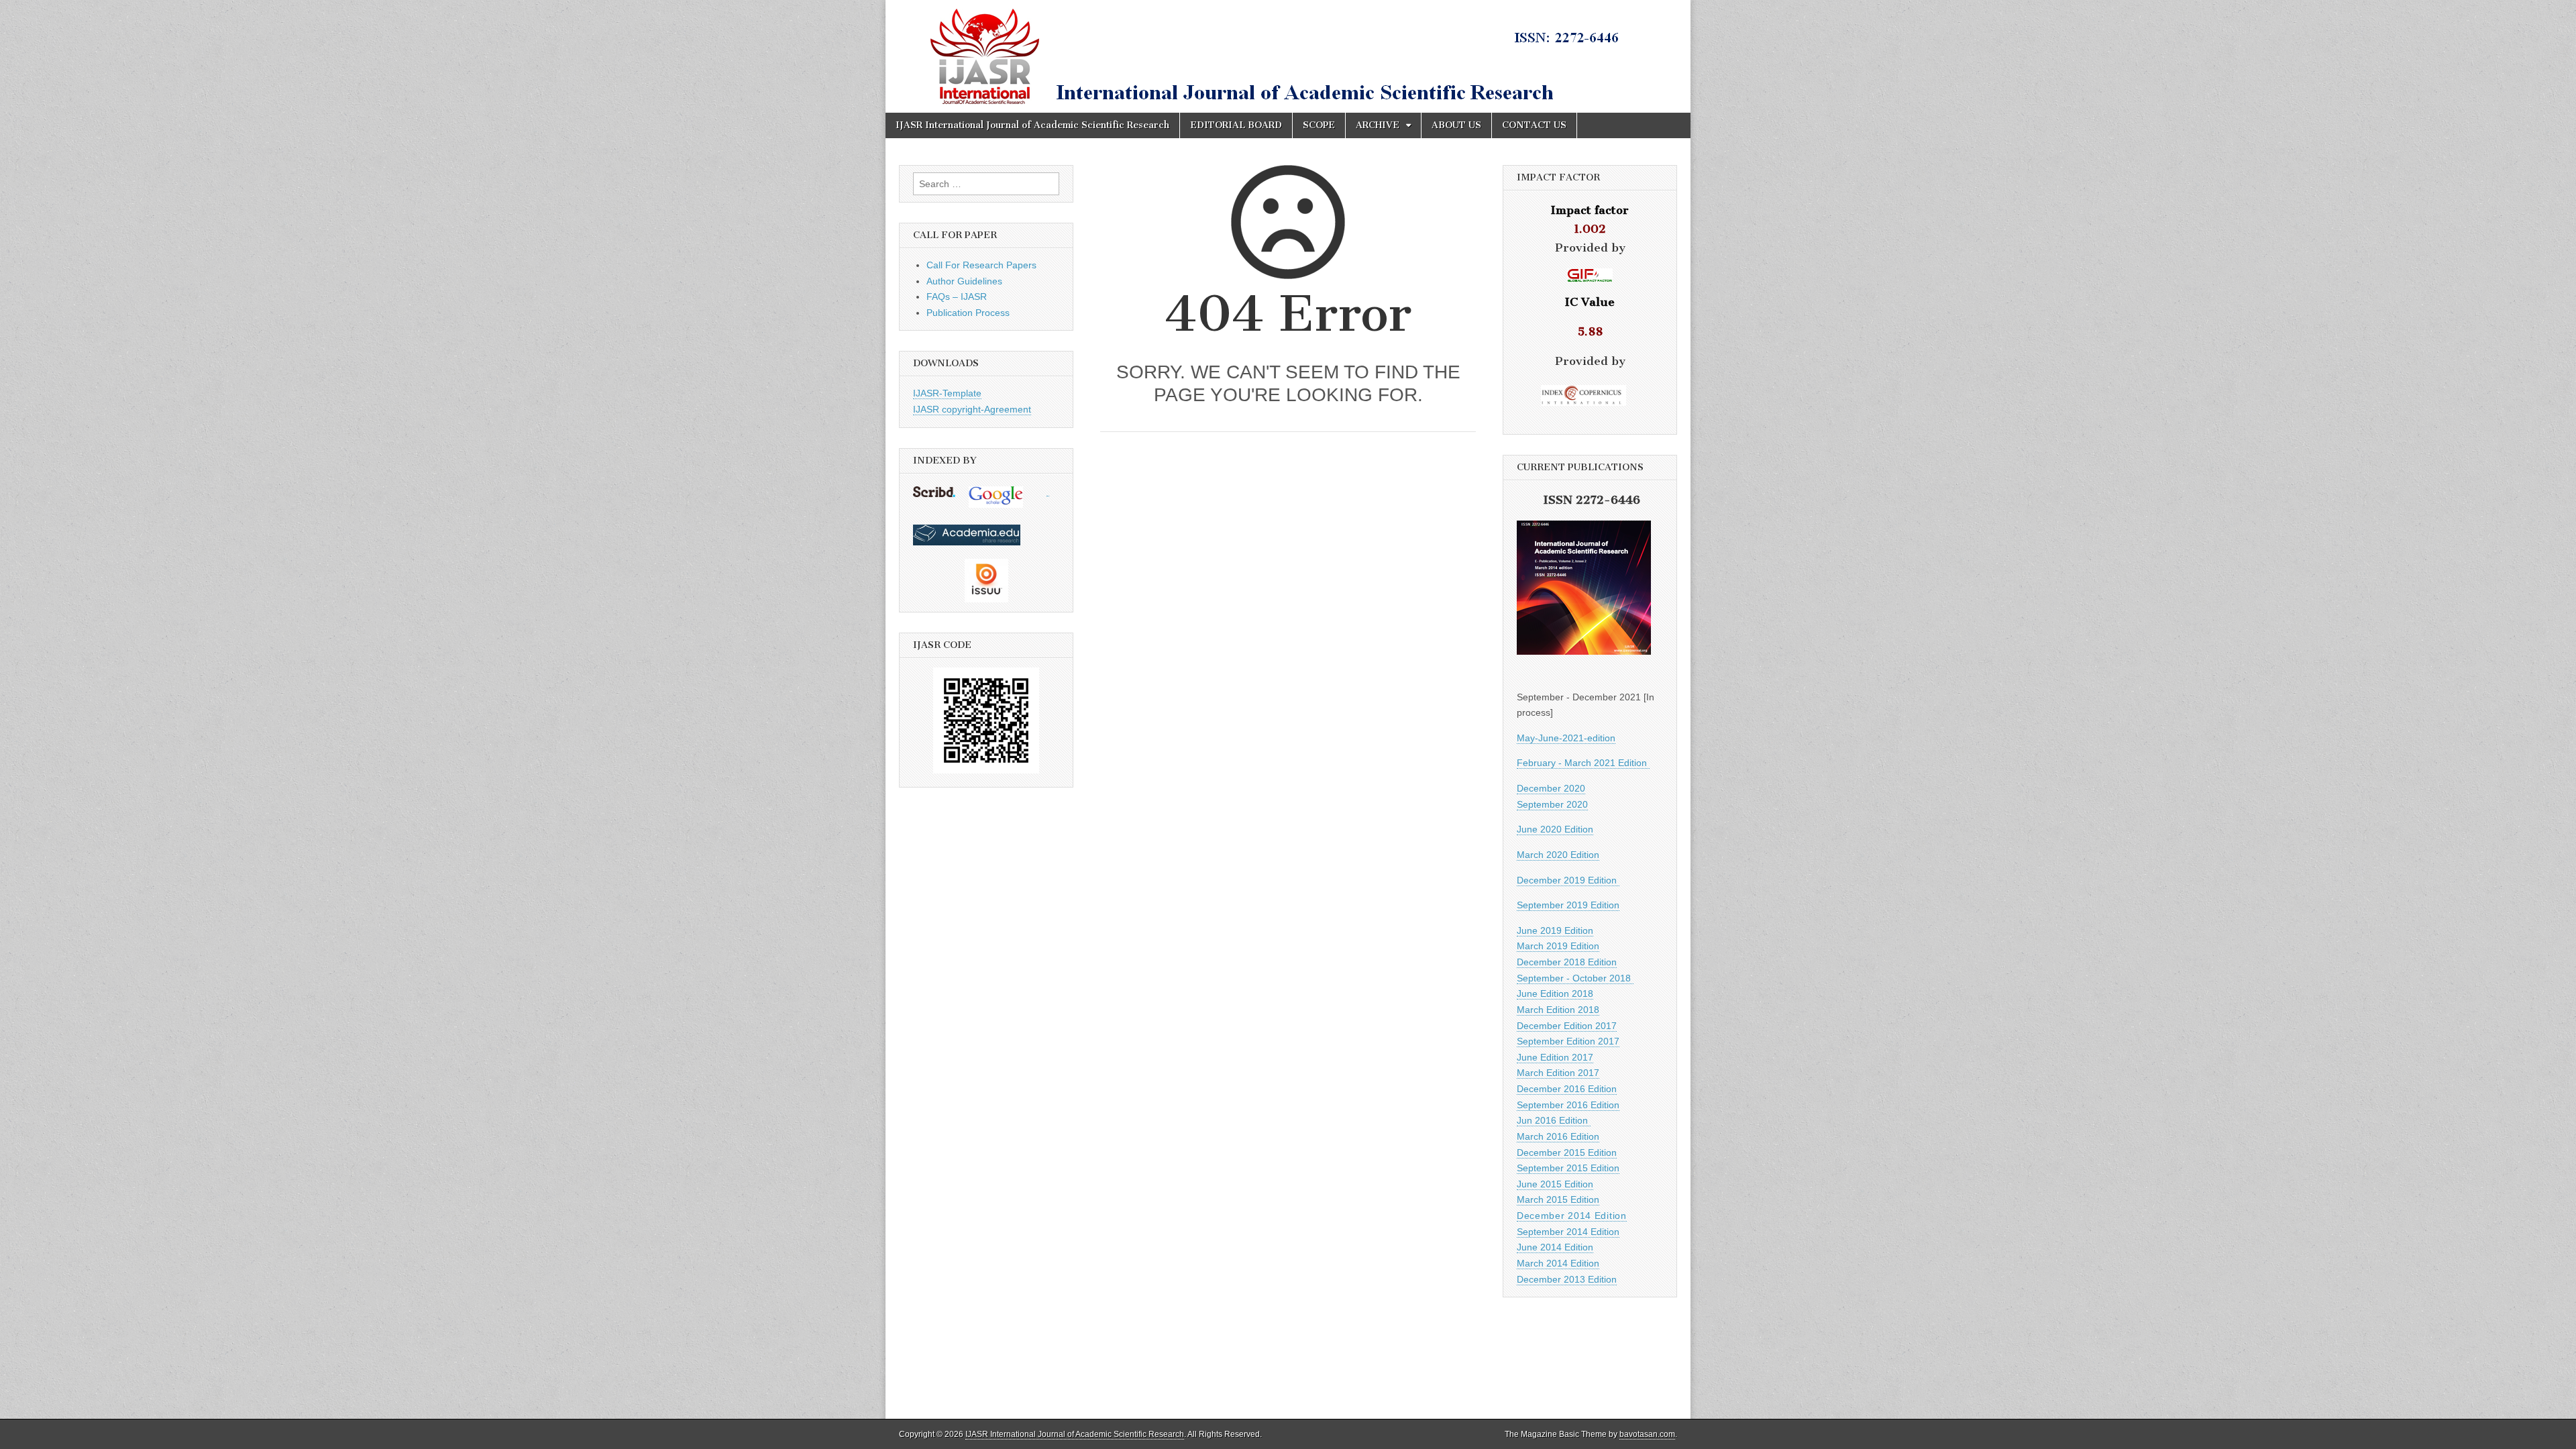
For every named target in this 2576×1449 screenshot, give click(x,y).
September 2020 (1552, 804)
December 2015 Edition (1567, 1152)
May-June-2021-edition (1566, 738)
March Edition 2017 (1558, 1073)
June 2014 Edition (1555, 1247)
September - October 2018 (1575, 978)
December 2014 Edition (1572, 1216)
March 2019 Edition (1558, 946)
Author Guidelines (964, 281)
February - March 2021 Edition (1583, 763)
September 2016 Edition (1568, 1105)
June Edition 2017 (1555, 1057)
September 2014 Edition (1568, 1232)
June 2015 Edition (1555, 1184)
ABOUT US (1456, 125)
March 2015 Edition (1558, 1199)
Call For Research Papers (981, 265)
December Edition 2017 (1567, 1026)
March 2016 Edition (1558, 1136)
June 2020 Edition (1555, 829)
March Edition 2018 (1558, 1010)
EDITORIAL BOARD (1236, 125)
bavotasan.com (1647, 1434)
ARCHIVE (1378, 125)
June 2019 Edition (1555, 930)
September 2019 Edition (1568, 905)
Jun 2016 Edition (1554, 1120)
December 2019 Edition (1568, 880)
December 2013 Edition (1567, 1279)
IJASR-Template (947, 393)
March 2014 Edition (1558, 1263)
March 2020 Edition (1558, 855)
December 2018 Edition (1567, 962)
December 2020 (1551, 788)
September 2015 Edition (1568, 1168)
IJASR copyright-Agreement (972, 409)
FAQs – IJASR (957, 297)
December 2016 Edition (1567, 1089)
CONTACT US (1534, 125)
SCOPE (1319, 125)
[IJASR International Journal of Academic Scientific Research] (1288, 56)
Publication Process (968, 313)
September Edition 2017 (1568, 1041)
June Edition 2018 (1555, 994)
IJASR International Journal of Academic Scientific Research (1032, 125)
